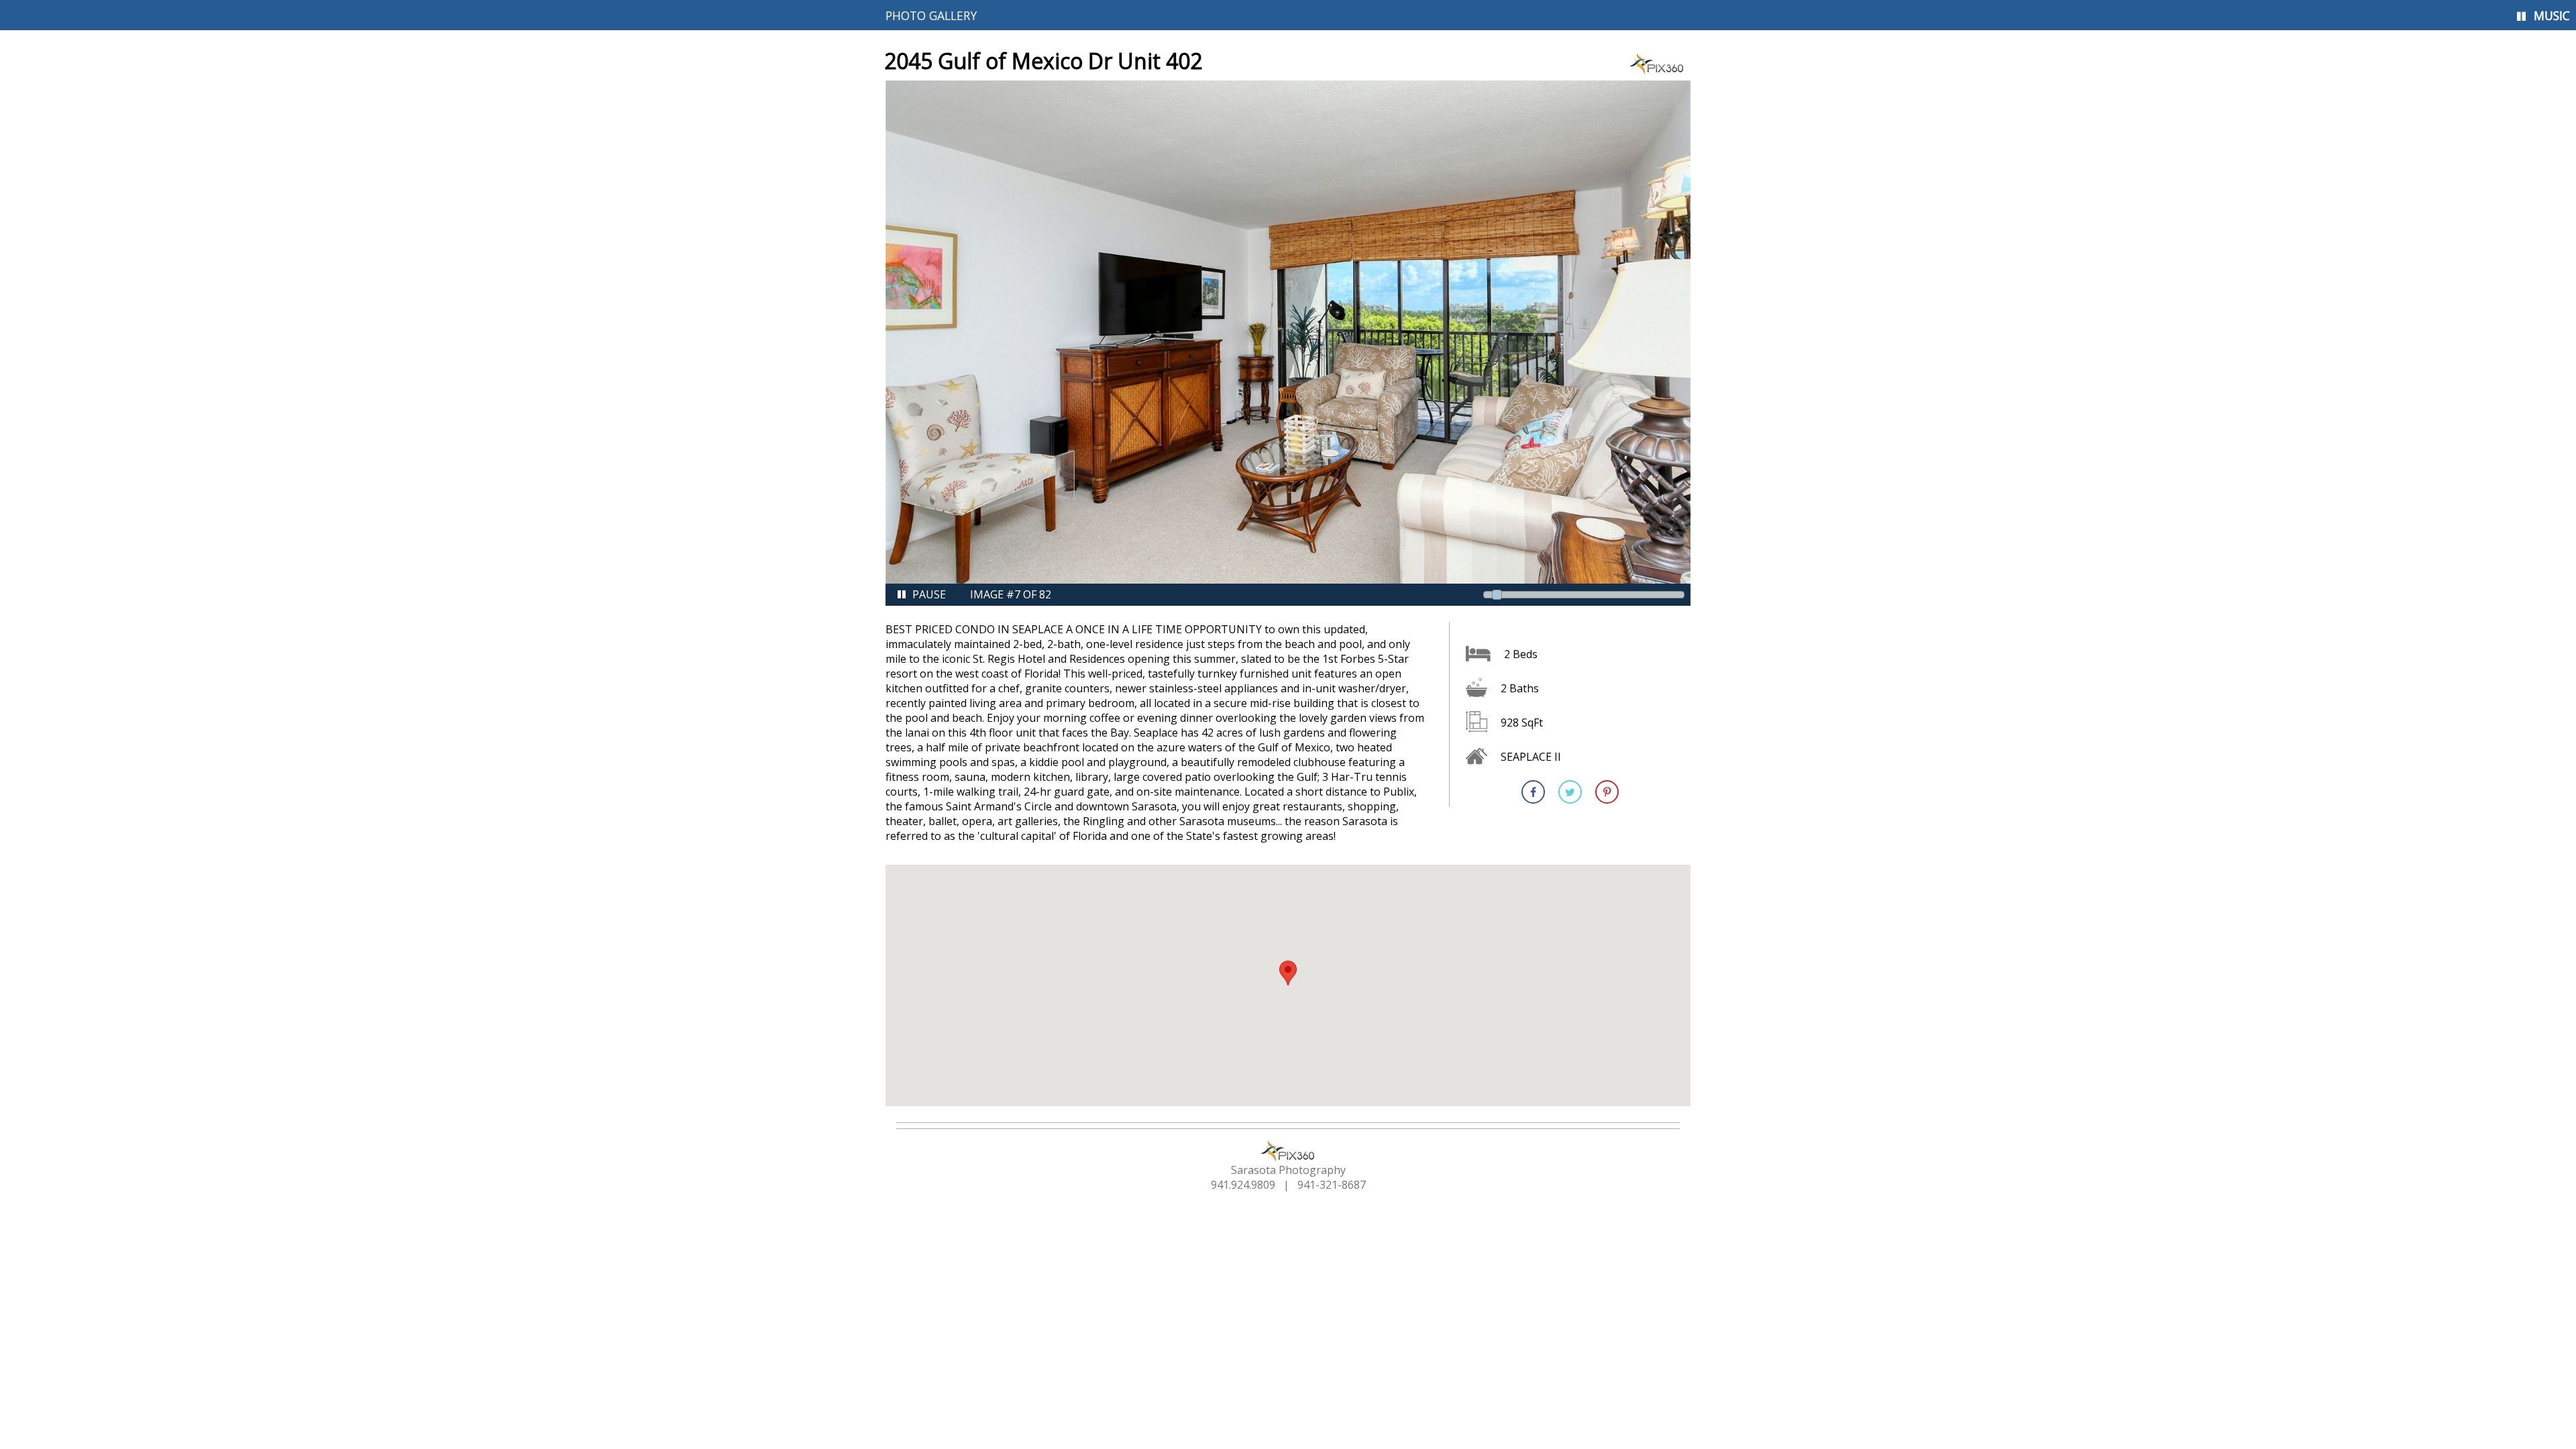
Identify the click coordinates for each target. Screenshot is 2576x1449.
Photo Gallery (931, 15)
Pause (929, 594)
